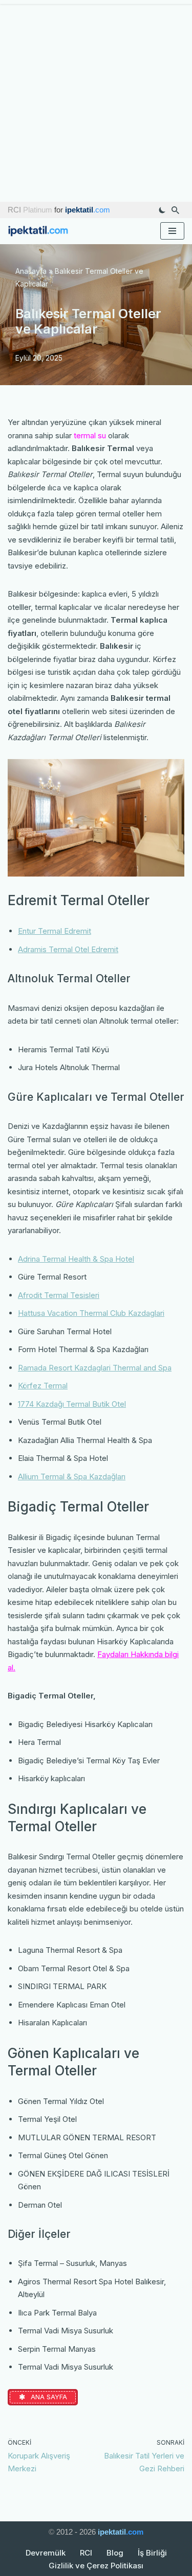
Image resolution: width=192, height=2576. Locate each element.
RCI (86, 2553)
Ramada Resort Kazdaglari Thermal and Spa (95, 1368)
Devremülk (46, 2553)
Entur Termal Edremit (55, 931)
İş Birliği (152, 2553)
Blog (115, 2553)
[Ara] (175, 210)
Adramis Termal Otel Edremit (68, 949)
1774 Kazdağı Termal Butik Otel (72, 1404)
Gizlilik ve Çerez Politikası (96, 2566)
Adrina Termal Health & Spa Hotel (76, 1259)
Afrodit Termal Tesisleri (59, 1295)
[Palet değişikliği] (162, 210)
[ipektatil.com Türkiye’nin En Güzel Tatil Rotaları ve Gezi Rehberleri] (41, 231)
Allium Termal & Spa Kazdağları (72, 1476)
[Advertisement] (96, 101)
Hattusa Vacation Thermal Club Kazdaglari (91, 1313)
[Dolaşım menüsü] (172, 231)
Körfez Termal (43, 1386)
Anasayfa (31, 271)
